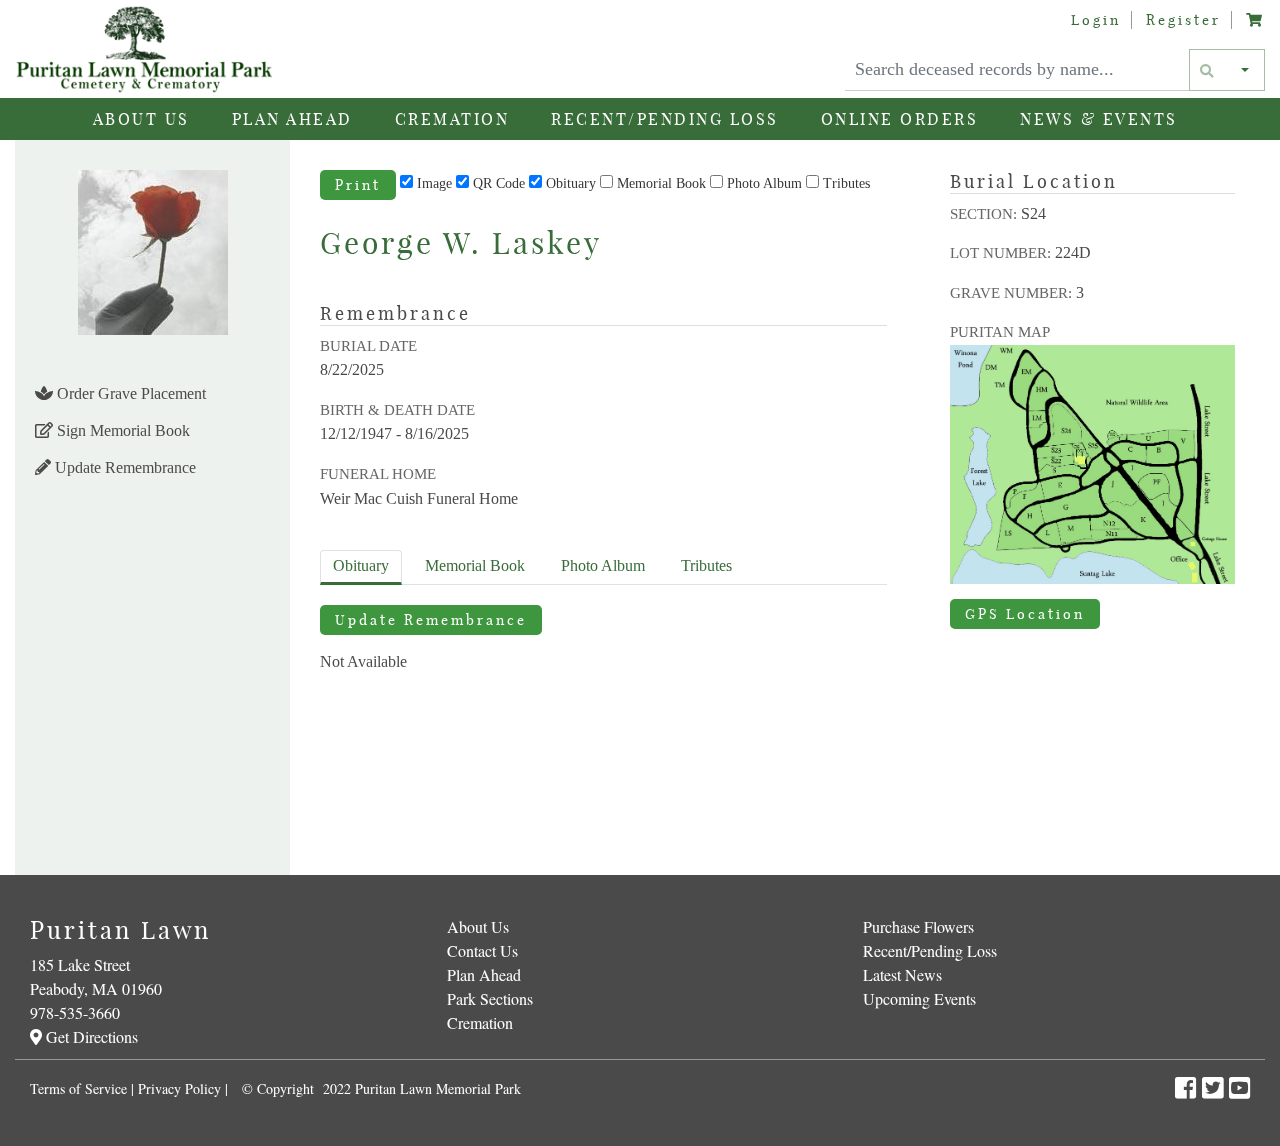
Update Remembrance (123, 467)
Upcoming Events (919, 998)
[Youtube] (1239, 1087)
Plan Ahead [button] (292, 119)
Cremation (480, 1022)
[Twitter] (1215, 1087)
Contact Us (482, 950)
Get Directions (90, 1036)
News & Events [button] (1099, 119)
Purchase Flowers (918, 926)
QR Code (499, 183)
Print (358, 185)
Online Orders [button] (900, 119)
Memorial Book (661, 183)
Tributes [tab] (706, 565)
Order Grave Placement (129, 393)
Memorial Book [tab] (475, 565)
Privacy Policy (179, 1088)
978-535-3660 (75, 1012)
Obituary (571, 183)
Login (1096, 20)
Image (434, 183)
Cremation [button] (452, 119)
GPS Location (1025, 614)
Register (1183, 20)
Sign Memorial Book (121, 430)
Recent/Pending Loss (665, 119)
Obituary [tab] (361, 565)
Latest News (902, 974)
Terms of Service (78, 1088)
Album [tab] (603, 565)
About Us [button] (141, 119)
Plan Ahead (484, 974)
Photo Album (764, 183)
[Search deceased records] (1208, 69)
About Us (478, 926)
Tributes (846, 183)
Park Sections (490, 998)
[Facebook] (1188, 1087)
